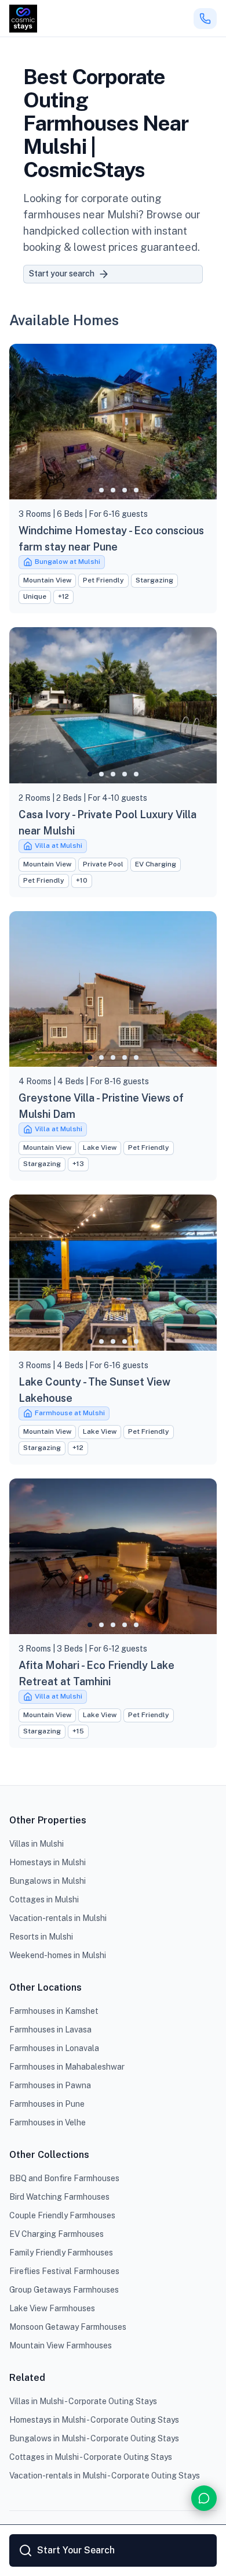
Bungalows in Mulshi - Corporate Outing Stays (94, 2438)
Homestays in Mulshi (48, 1862)
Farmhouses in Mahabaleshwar (67, 2067)
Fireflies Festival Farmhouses (64, 2271)
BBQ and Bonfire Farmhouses (64, 2178)
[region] (113, 422)
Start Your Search (76, 2550)
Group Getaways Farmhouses (64, 2290)
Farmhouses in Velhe (48, 2122)
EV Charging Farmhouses (57, 2234)
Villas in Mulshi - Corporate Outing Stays (83, 2401)
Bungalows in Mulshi (48, 1881)
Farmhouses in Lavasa (50, 2030)
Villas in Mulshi (37, 1844)
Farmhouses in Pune (47, 2104)
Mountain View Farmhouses (61, 2345)
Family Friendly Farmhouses (61, 2253)
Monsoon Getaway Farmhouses (68, 2327)
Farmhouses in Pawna (50, 2085)
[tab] (90, 490)
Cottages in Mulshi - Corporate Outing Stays (91, 2457)
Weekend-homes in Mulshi (58, 1955)
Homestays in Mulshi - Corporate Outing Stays (94, 2420)
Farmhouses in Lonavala (54, 2048)
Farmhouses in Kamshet (54, 2011)
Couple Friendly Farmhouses (62, 2215)
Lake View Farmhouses (52, 2308)
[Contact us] (204, 2498)
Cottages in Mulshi (44, 1899)
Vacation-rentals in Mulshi (58, 1918)
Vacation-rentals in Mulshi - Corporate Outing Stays (105, 2476)
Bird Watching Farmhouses (59, 2197)
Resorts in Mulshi (41, 1937)
